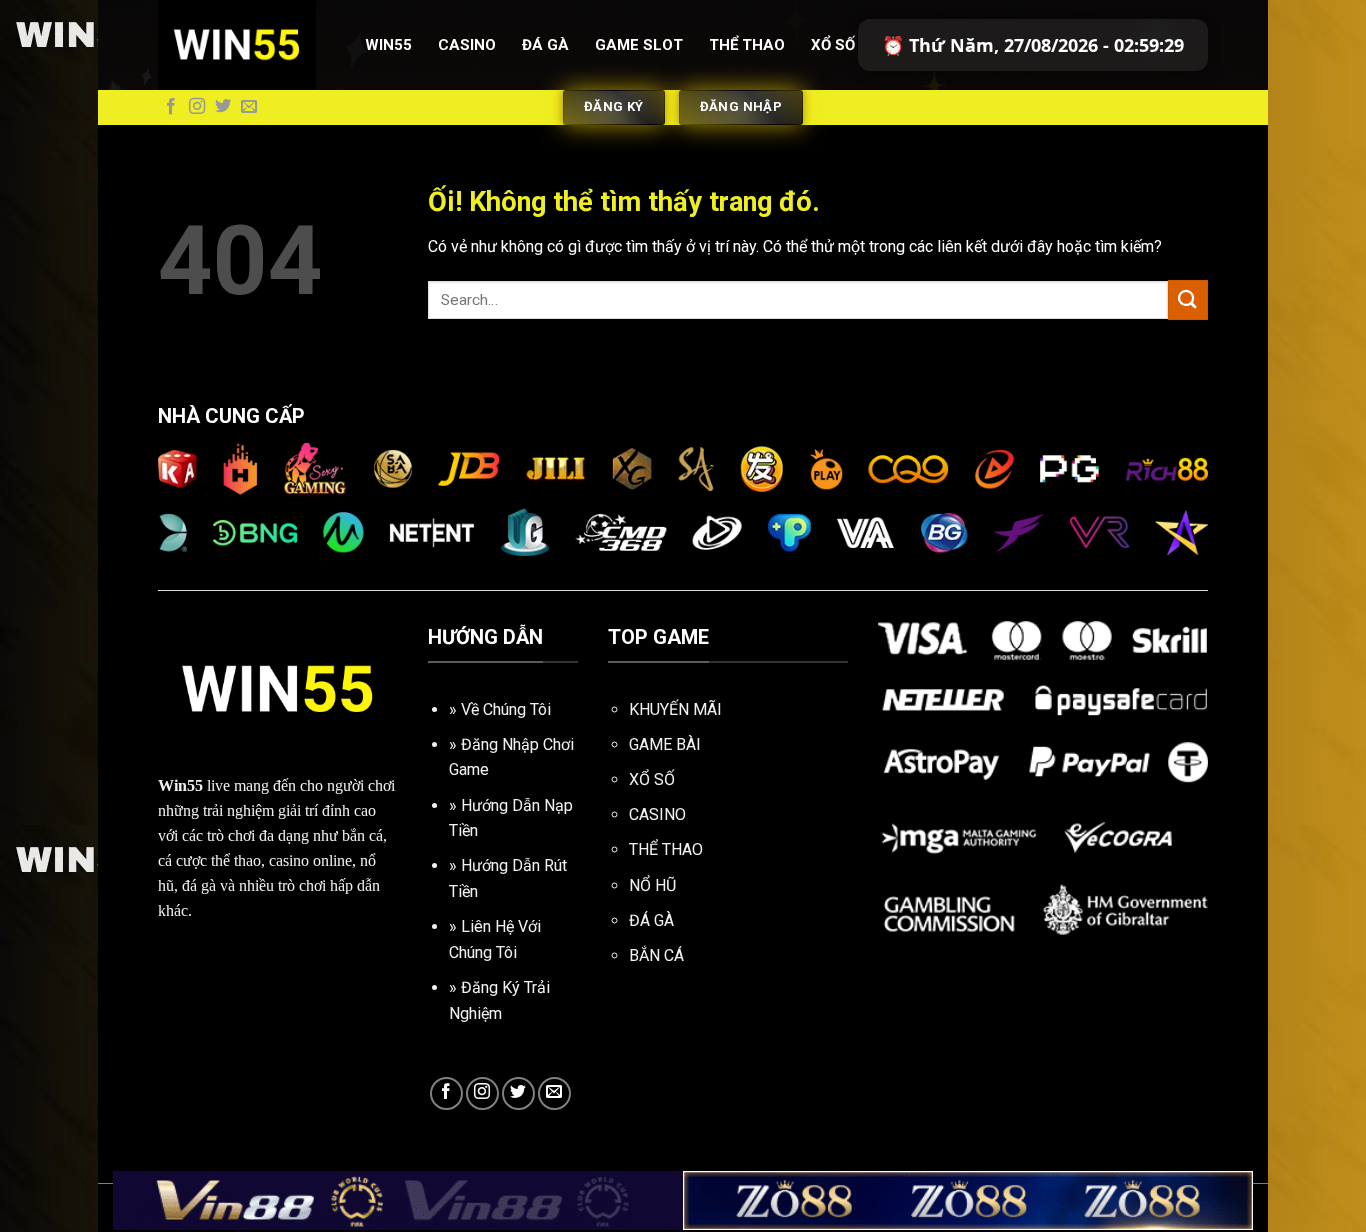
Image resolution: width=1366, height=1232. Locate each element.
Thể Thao (747, 45)
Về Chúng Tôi (506, 709)
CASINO (657, 814)
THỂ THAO (666, 849)
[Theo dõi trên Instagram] (197, 107)
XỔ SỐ (652, 779)
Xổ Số (833, 45)
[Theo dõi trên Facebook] (171, 107)
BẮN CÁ (656, 955)
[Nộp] (1188, 299)
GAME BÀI (665, 744)
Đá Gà (545, 45)
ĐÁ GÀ (651, 920)
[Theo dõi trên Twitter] (223, 107)
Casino (467, 45)
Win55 (388, 45)
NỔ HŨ (652, 885)
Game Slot (639, 45)
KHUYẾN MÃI (675, 709)
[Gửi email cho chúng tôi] (249, 107)
